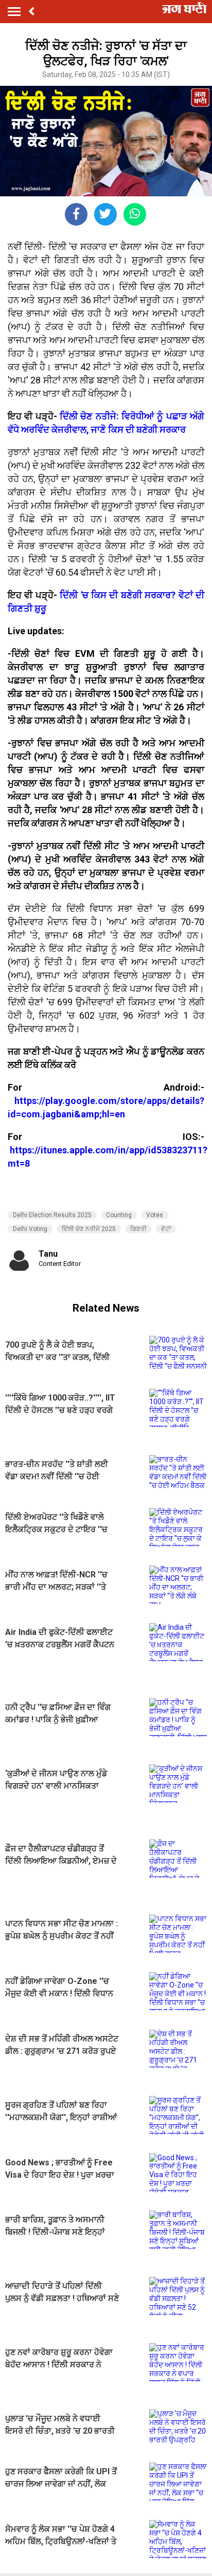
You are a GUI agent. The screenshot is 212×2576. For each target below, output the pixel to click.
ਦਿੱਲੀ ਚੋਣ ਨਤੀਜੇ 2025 (89, 1229)
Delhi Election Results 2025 (52, 1215)
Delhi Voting (30, 1229)
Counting (119, 1215)
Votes (155, 1215)
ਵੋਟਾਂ (166, 1229)
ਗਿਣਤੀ (138, 1229)
